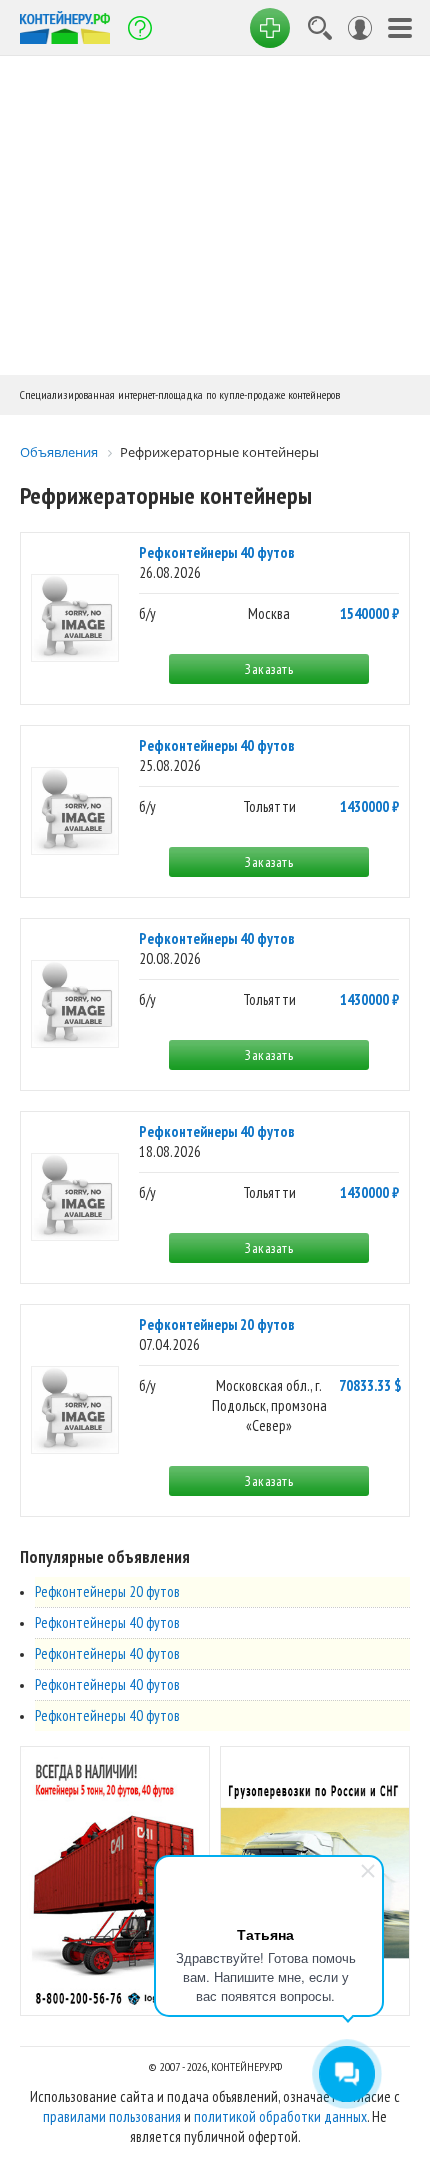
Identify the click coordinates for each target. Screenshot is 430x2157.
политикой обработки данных (280, 2116)
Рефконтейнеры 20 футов (217, 1324)
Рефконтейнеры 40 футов (217, 552)
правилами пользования (112, 2116)
